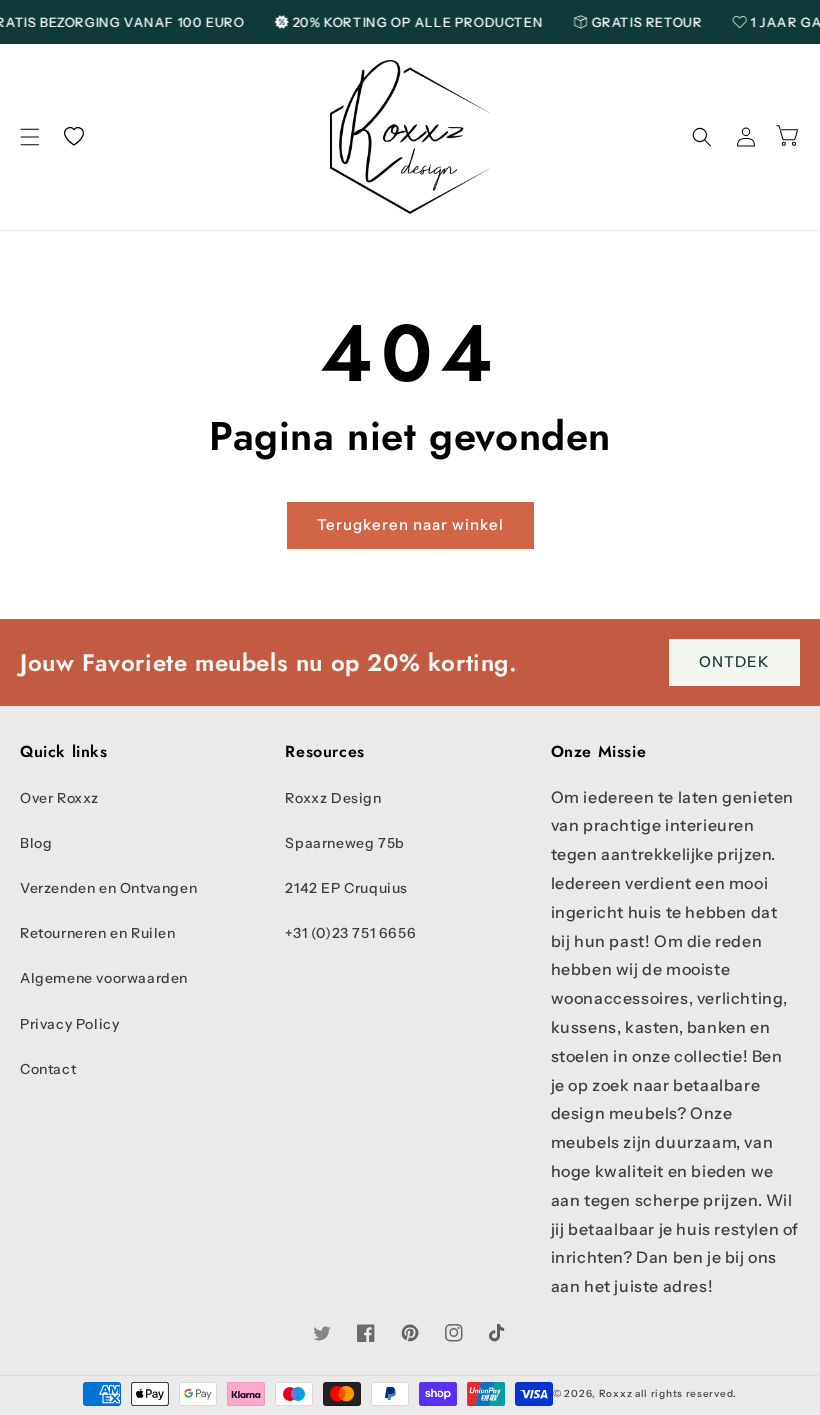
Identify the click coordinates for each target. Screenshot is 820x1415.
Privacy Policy (69, 1024)
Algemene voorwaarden (104, 978)
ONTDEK (734, 661)
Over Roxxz (59, 798)
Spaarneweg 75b (344, 843)
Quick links (64, 752)
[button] (30, 137)
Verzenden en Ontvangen (108, 888)
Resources (324, 752)
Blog (36, 843)
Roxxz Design (333, 798)
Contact (48, 1069)
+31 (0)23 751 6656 (350, 933)
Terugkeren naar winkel (410, 524)
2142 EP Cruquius (346, 888)
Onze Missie (599, 752)
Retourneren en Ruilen (98, 933)
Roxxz (616, 1393)
